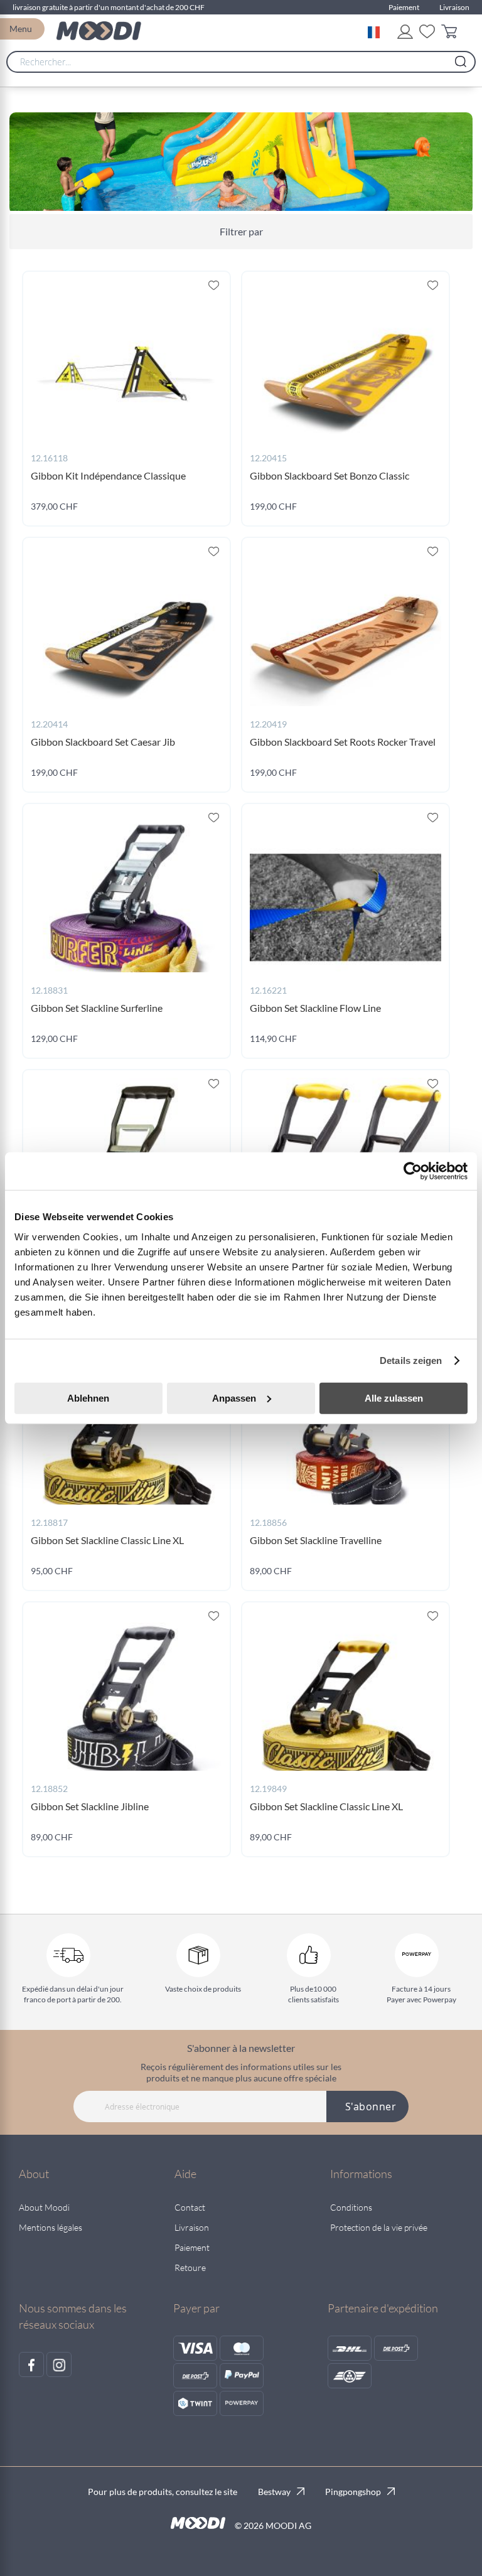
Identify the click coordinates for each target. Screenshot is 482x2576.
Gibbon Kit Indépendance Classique (108, 475)
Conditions (351, 2207)
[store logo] (99, 31)
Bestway (274, 2492)
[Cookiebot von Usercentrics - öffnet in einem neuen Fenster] (413, 1171)
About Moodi (44, 2207)
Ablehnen (88, 1398)
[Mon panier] (452, 34)
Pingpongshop (353, 2492)
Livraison (454, 7)
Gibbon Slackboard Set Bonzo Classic (329, 475)
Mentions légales (51, 2227)
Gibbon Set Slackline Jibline (90, 1806)
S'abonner (371, 2106)
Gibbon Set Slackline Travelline (316, 1540)
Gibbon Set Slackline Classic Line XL (107, 1540)
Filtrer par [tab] (241, 231)
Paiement (404, 7)
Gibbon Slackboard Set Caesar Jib (103, 742)
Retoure (190, 2267)
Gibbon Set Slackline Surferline (97, 1008)
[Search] (461, 58)
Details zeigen (411, 1360)
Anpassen (234, 1398)
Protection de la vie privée (379, 2227)
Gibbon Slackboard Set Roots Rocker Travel (343, 742)
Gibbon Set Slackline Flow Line (315, 1008)
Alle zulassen (394, 1398)
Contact (190, 2207)
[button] (376, 31)
